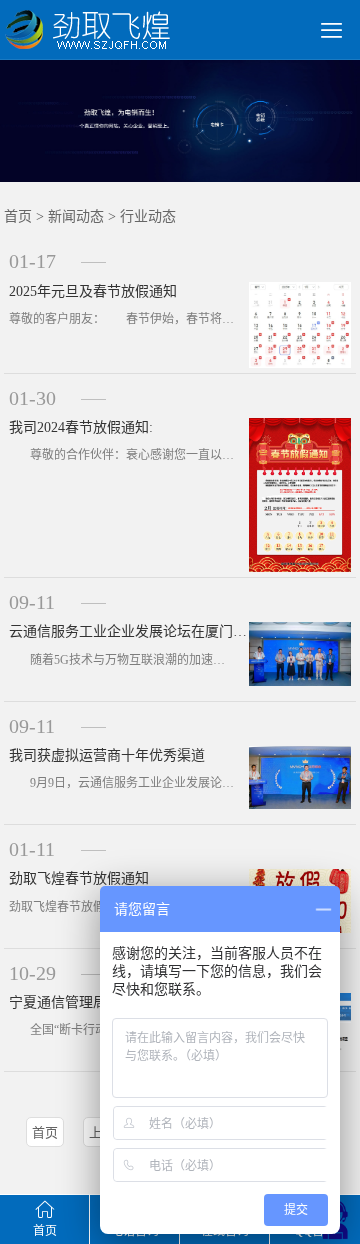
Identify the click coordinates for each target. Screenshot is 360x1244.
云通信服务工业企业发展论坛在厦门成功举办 (129, 631)
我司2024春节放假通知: (81, 427)
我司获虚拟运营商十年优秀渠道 (107, 755)
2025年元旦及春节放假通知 (93, 291)
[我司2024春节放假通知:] (300, 493)
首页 (18, 216)
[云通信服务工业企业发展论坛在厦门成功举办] (300, 652)
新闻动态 (76, 216)
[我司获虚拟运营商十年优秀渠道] (300, 776)
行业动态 (148, 216)
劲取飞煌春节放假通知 (79, 878)
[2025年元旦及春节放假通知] (300, 323)
